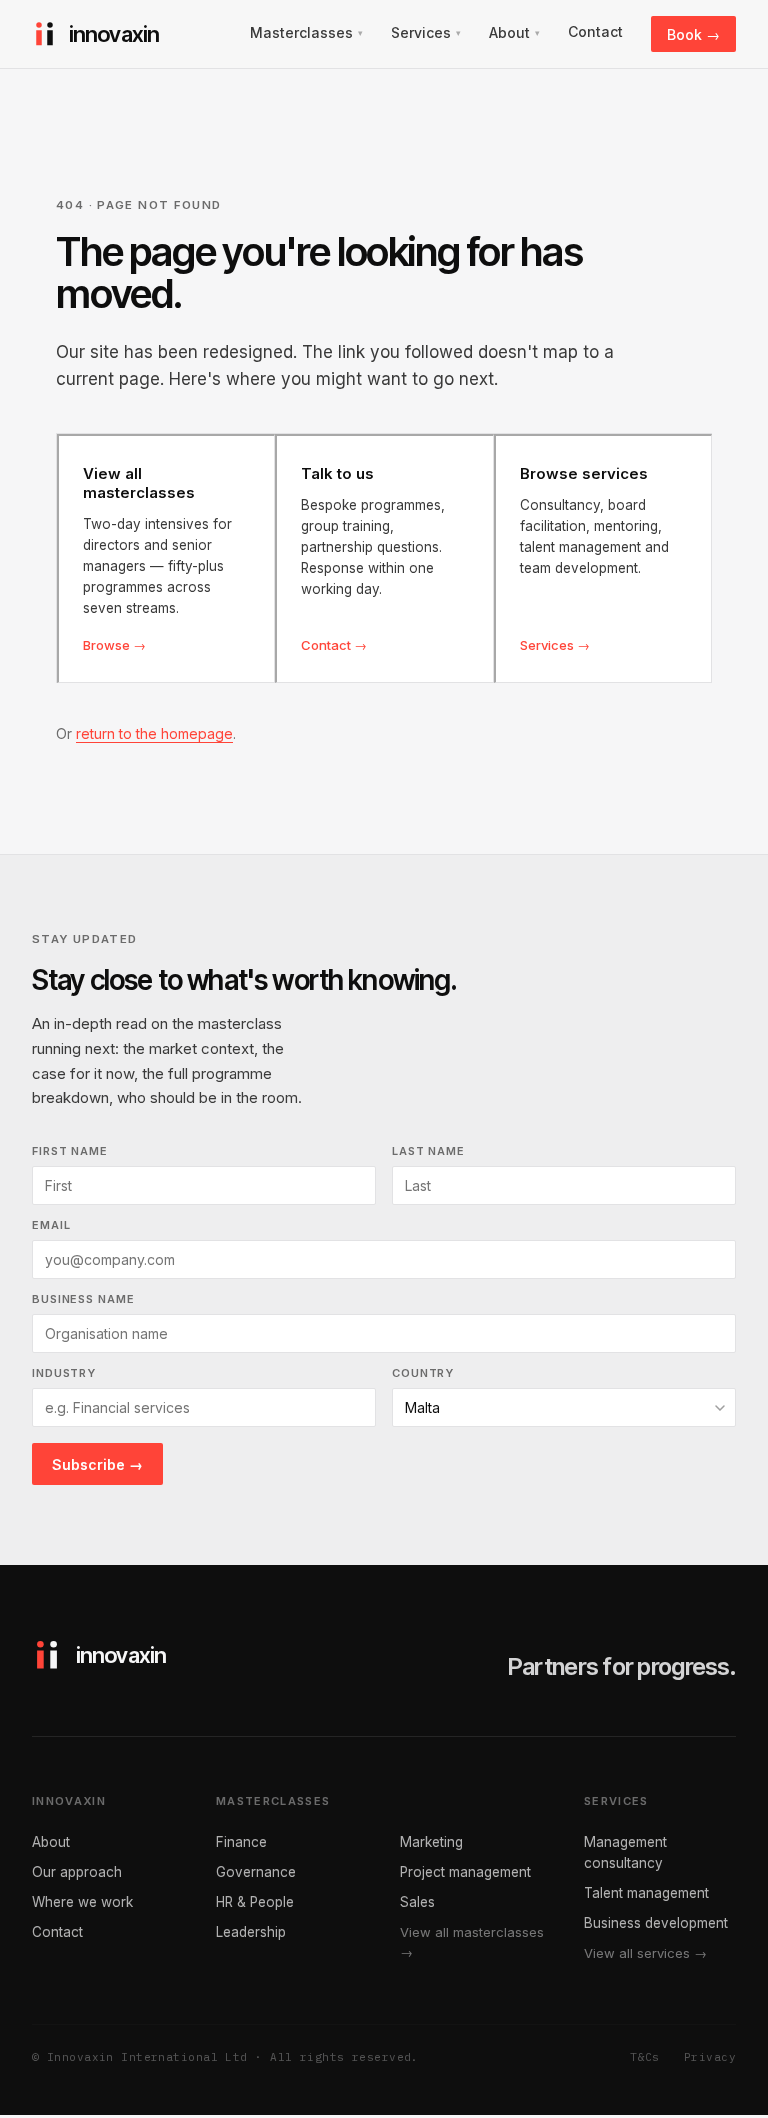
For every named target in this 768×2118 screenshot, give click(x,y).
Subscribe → (97, 1464)
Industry (64, 1373)
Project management (465, 1872)
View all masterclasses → (472, 1942)
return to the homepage (154, 733)
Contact (57, 1932)
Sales (417, 1902)
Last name (428, 1151)
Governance (256, 1872)
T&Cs (645, 2057)
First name (70, 1151)
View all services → (645, 1953)
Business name (83, 1299)
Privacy (710, 2057)
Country (423, 1373)
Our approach (77, 1872)
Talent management (646, 1893)
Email (51, 1225)
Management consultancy (625, 1852)
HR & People (255, 1902)
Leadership (251, 1932)
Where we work (82, 1902)
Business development (656, 1923)
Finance (241, 1842)
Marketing (431, 1842)
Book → (693, 34)
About (51, 1842)
